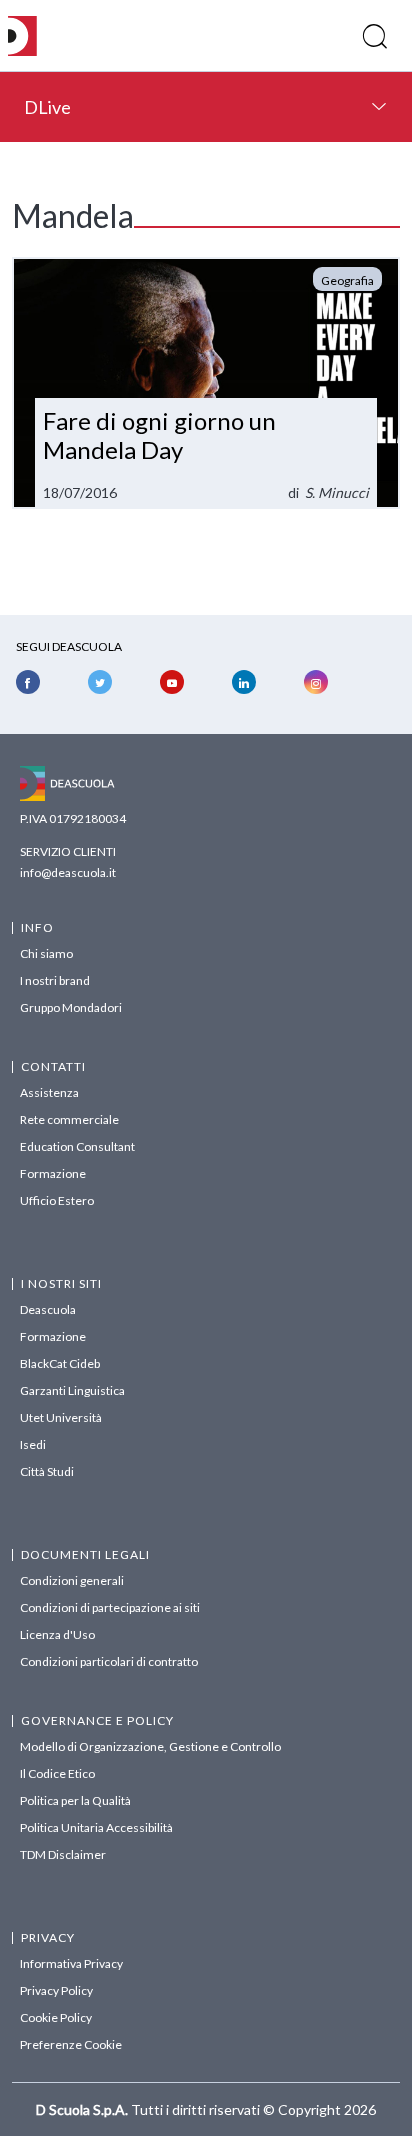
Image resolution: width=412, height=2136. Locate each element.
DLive (47, 107)
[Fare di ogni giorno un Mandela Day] (206, 383)
